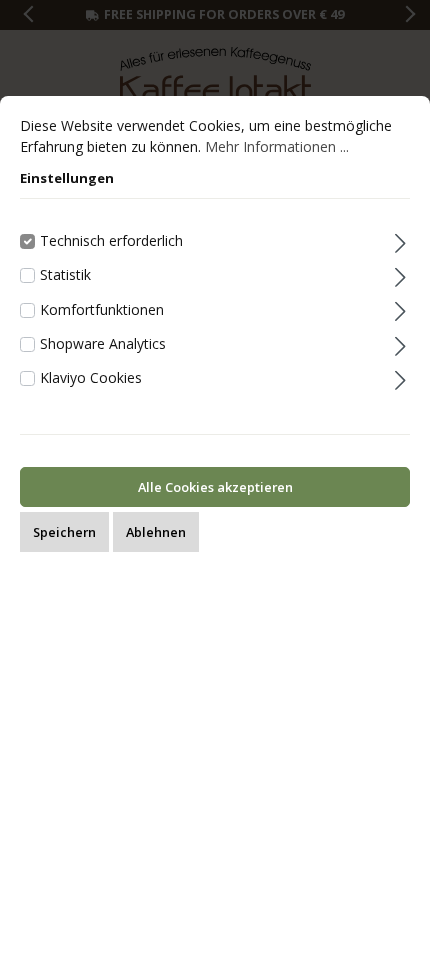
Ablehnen (156, 532)
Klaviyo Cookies (91, 377)
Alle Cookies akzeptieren (215, 487)
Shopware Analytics (103, 343)
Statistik (65, 274)
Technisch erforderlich (111, 240)
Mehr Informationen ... (277, 146)
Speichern (64, 532)
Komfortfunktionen (102, 309)
